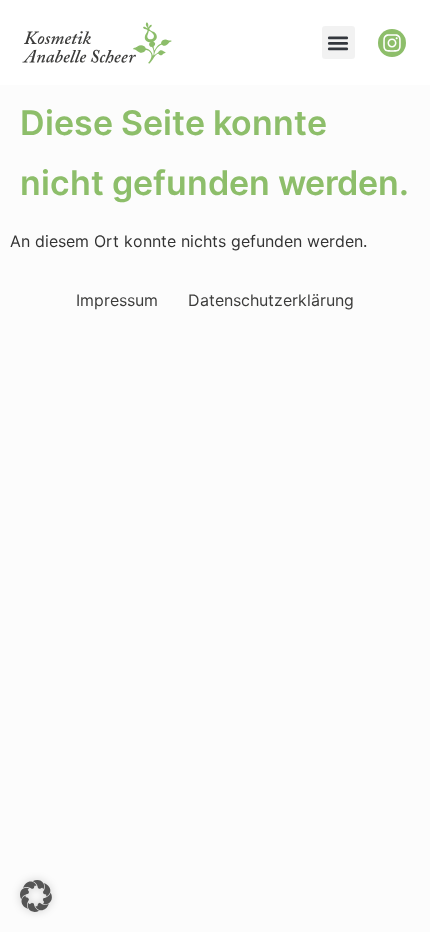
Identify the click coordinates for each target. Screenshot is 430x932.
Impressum (117, 300)
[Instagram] (392, 43)
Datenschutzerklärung (271, 300)
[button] (338, 42)
